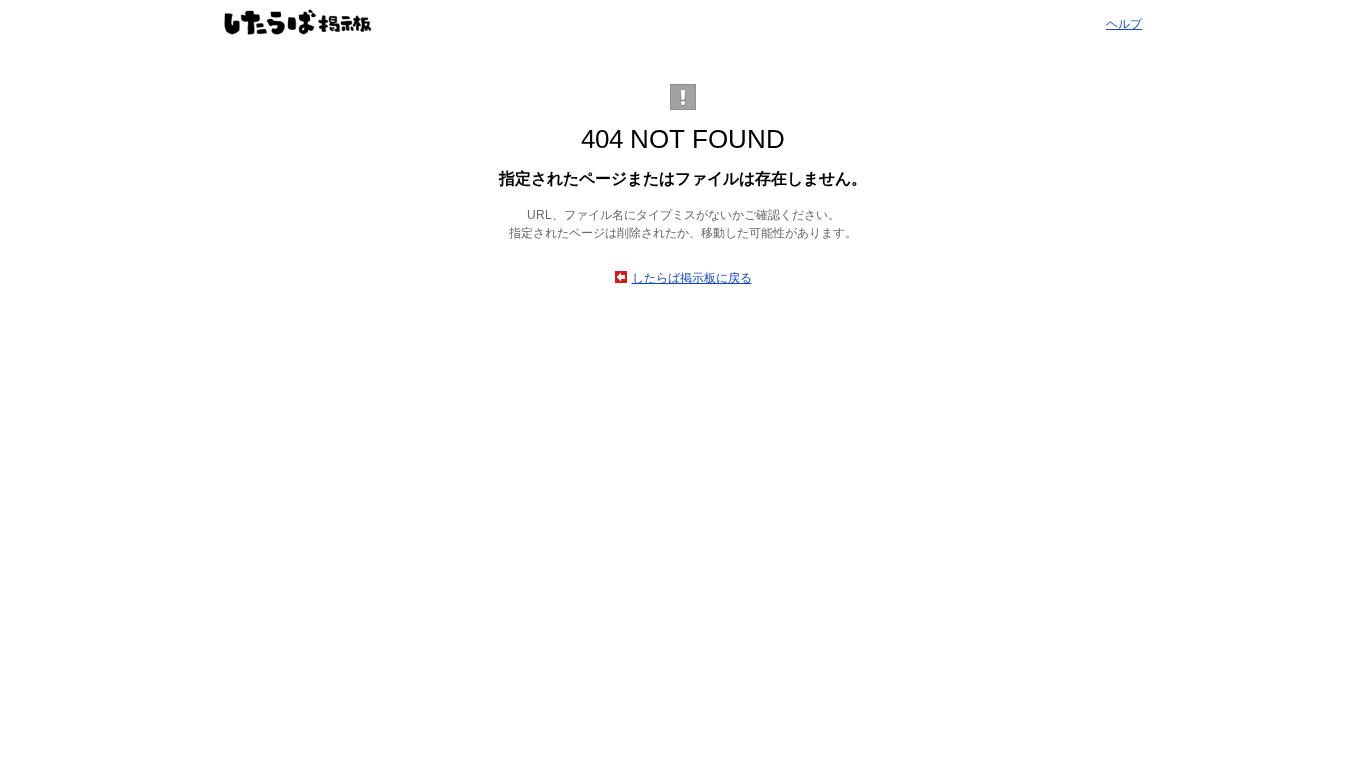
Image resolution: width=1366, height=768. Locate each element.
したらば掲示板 (298, 22)
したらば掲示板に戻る (692, 278)
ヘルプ (1124, 24)
